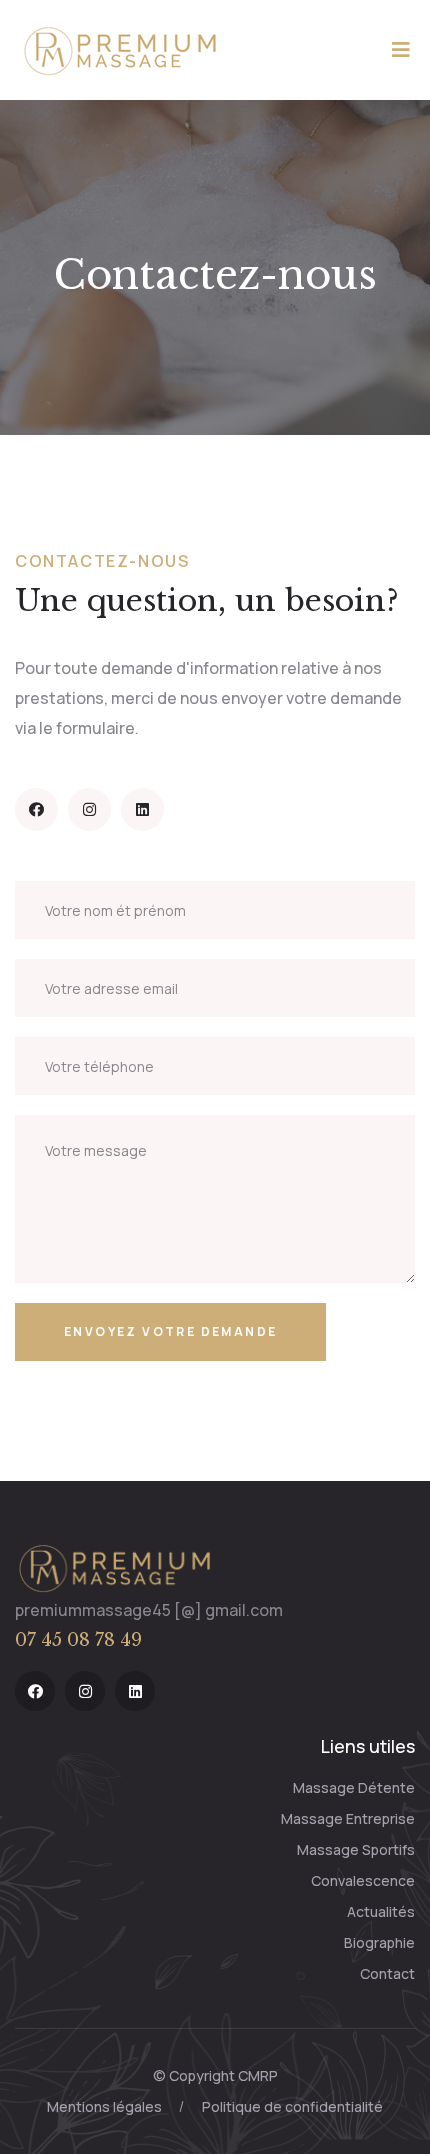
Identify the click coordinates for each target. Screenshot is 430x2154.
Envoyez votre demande (170, 1331)
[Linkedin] (142, 809)
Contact (387, 1973)
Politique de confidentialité (292, 2106)
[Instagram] (89, 809)
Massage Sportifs (356, 1849)
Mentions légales (104, 2106)
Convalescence (363, 1880)
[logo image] (115, 1567)
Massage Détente (354, 1787)
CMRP (258, 2075)
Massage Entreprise (348, 1818)
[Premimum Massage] (120, 48)
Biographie (379, 1942)
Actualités (381, 1911)
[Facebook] (36, 809)
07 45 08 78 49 (78, 1640)
